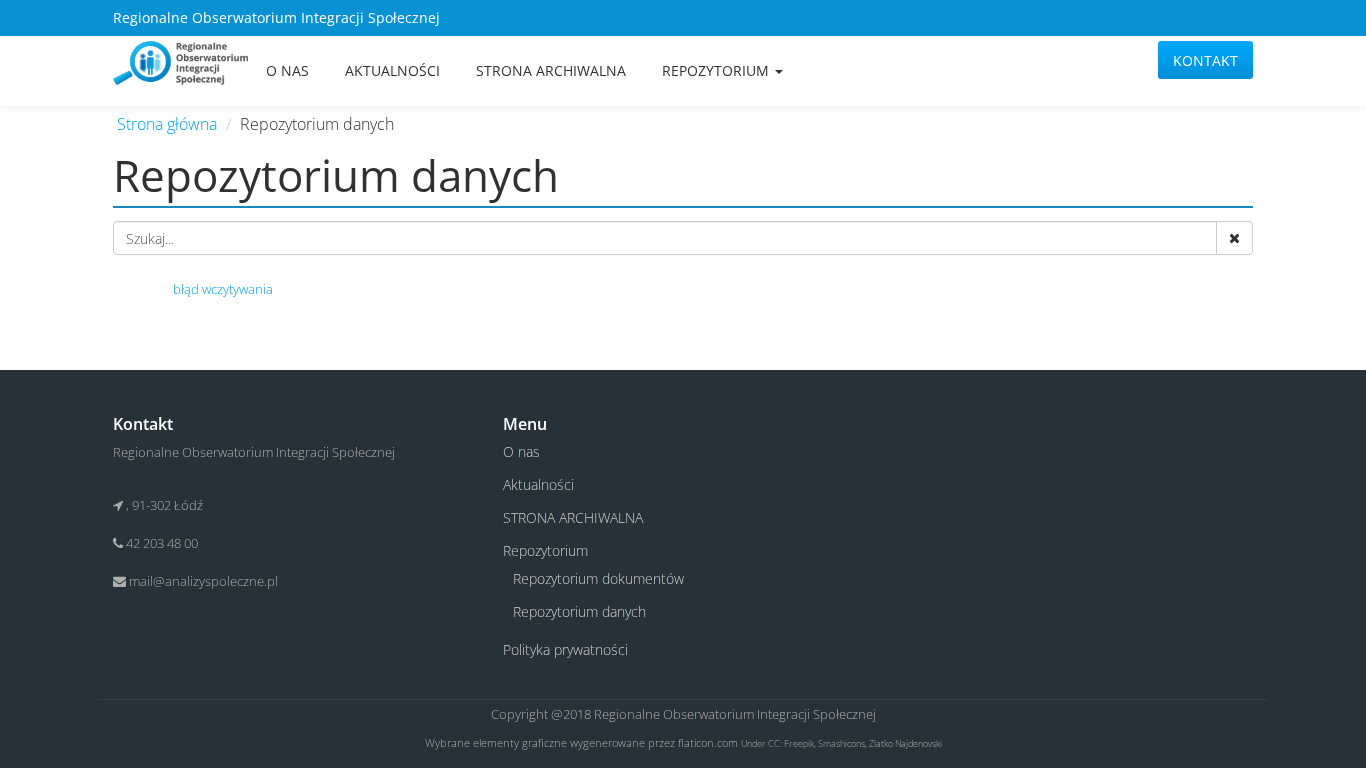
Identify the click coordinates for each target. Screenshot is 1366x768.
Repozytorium (717, 70)
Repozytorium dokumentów (598, 578)
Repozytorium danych (579, 611)
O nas (287, 70)
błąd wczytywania (223, 289)
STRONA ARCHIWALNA (551, 70)
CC (774, 743)
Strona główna (167, 124)
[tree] (683, 288)
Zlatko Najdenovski (905, 743)
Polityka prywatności (565, 649)
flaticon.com (708, 742)
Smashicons (841, 743)
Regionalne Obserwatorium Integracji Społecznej (735, 714)
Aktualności (392, 70)
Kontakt (1205, 60)
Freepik (799, 743)
